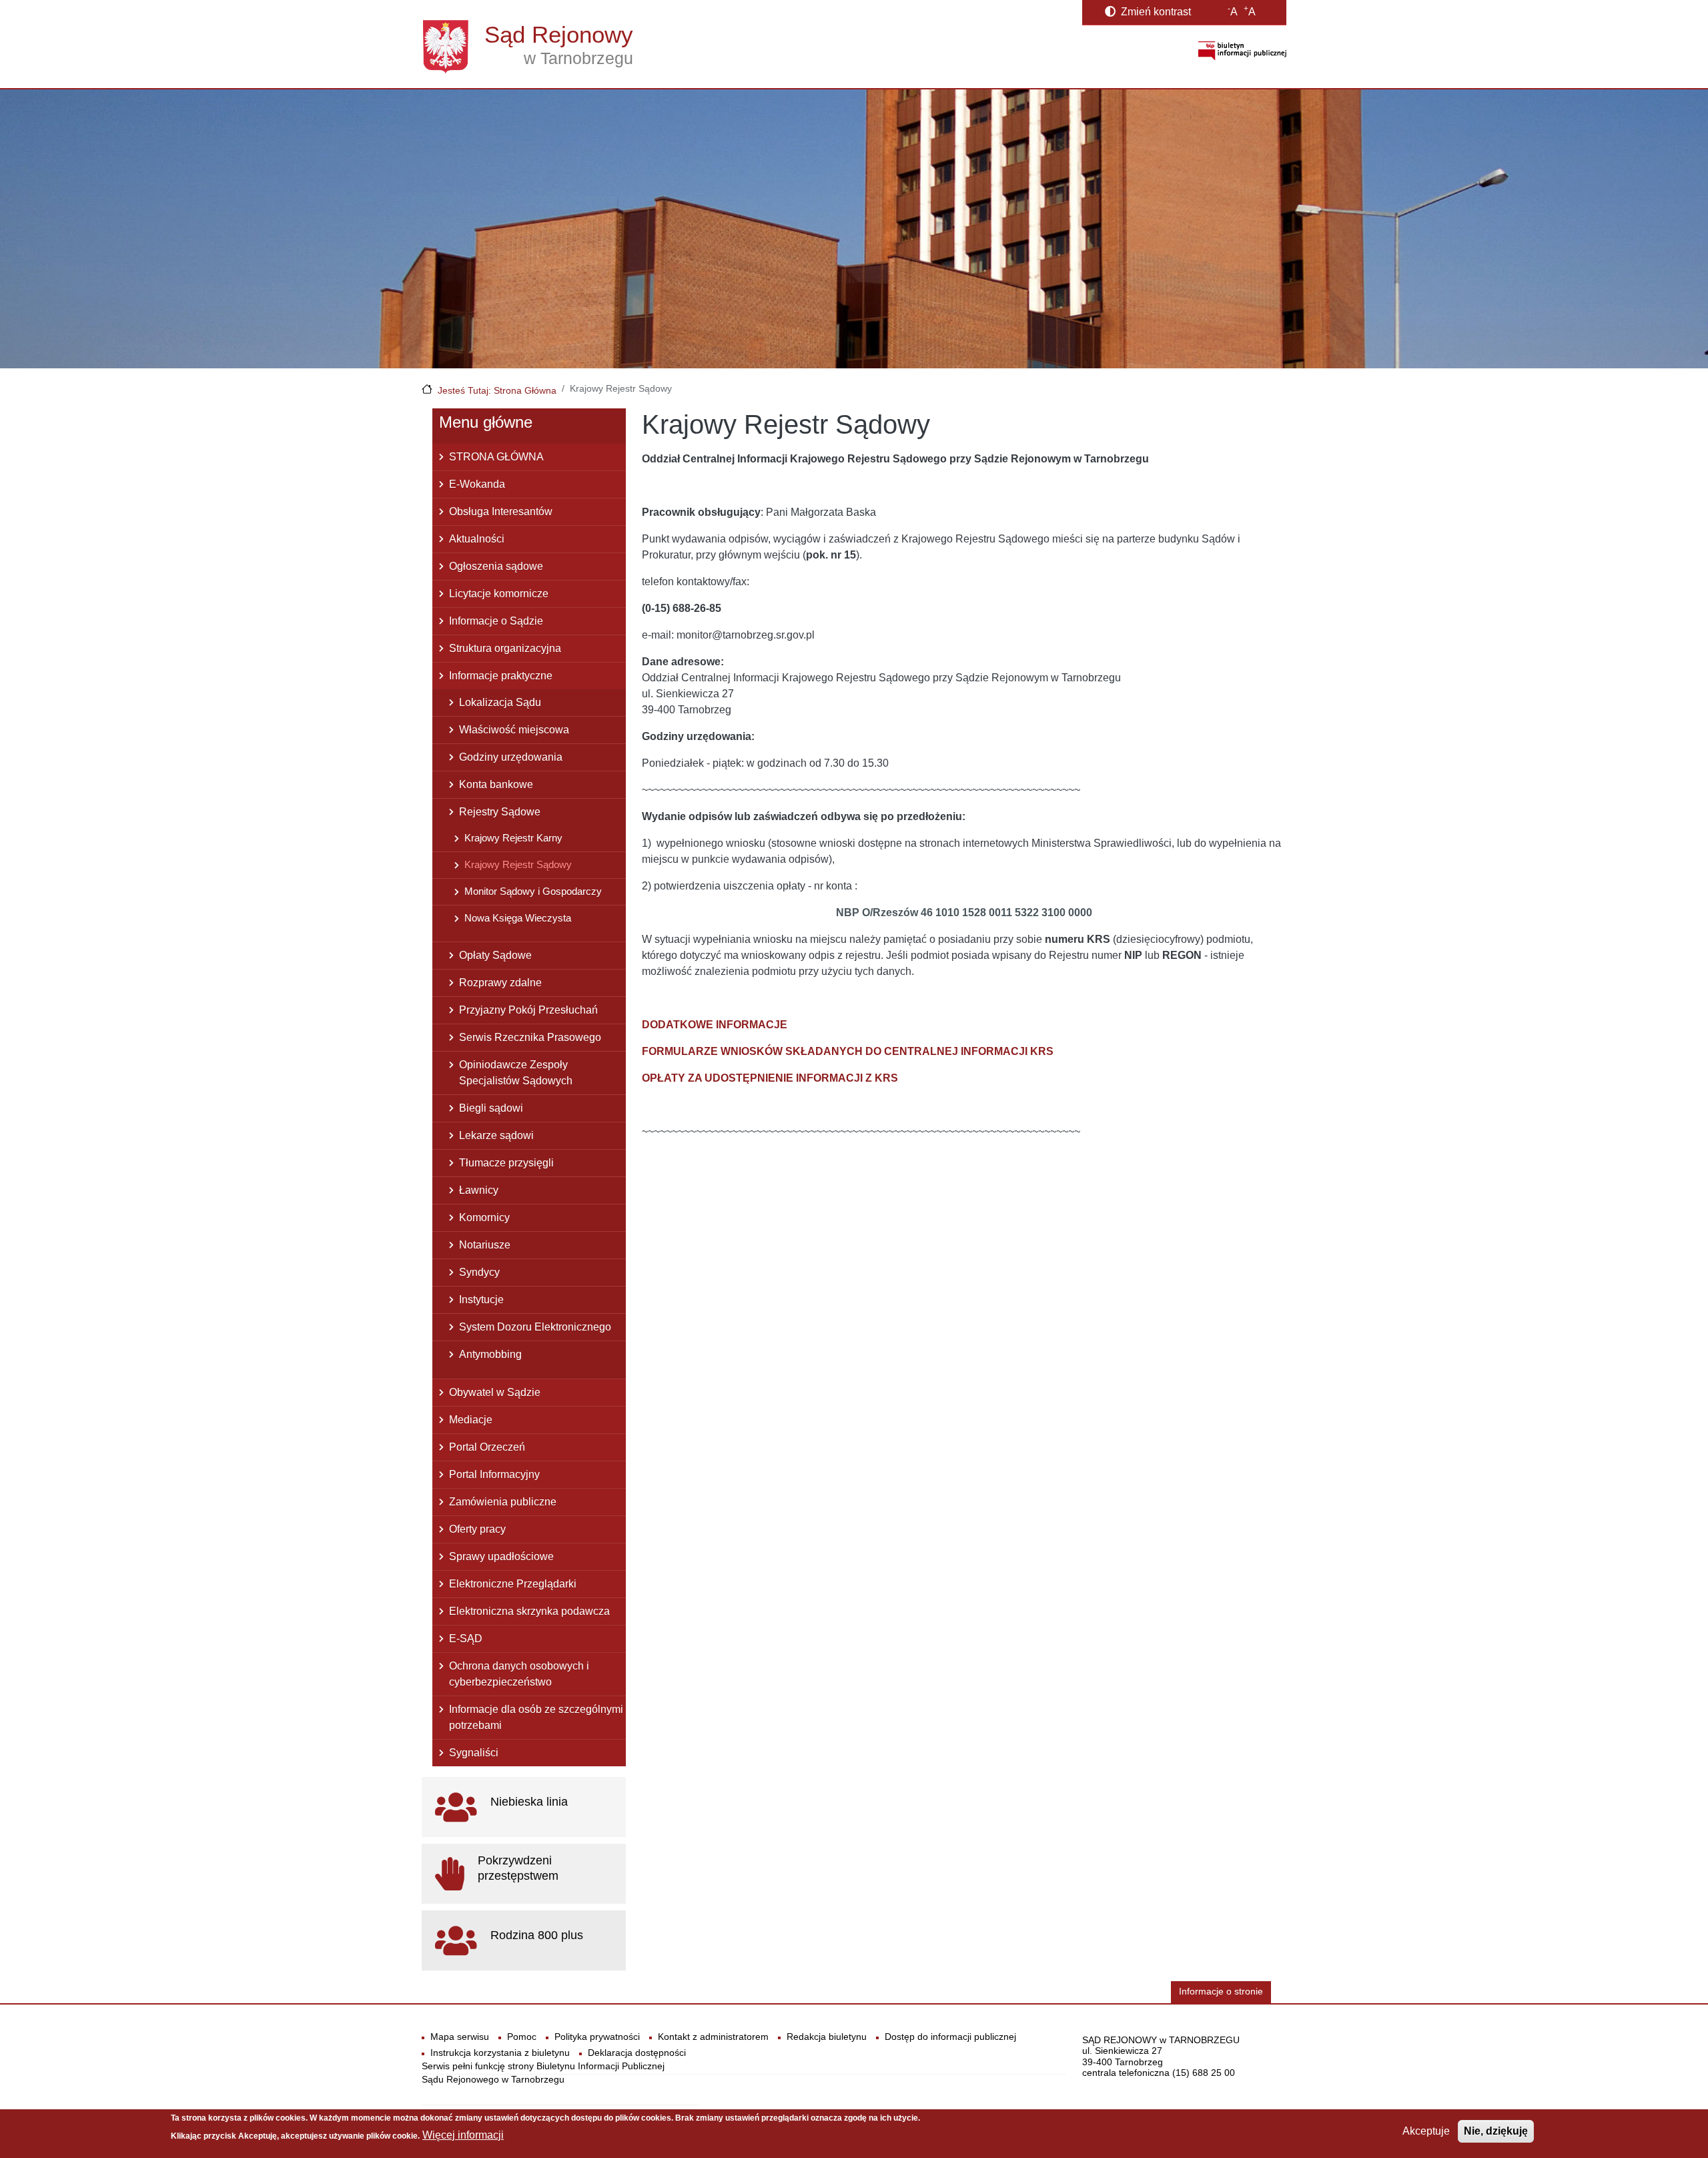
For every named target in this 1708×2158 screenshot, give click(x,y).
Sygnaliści (474, 1753)
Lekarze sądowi (496, 1135)
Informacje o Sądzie (496, 621)
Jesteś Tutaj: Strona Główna (497, 390)
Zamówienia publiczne (503, 1502)
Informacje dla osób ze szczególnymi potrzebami (536, 1717)
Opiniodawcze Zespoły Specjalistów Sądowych (516, 1073)
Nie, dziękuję (1496, 2131)
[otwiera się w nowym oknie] (1242, 50)
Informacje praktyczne (501, 676)
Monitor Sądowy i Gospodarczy (533, 891)
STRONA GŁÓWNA (496, 457)
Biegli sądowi (491, 1108)
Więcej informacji (463, 2135)
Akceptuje (1426, 2131)
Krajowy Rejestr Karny (513, 838)
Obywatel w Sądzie (495, 1392)
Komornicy (484, 1217)
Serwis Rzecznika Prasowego (530, 1037)
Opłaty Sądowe (495, 955)
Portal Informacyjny (494, 1474)
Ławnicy (479, 1190)
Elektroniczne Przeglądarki (513, 1584)
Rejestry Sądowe (500, 812)
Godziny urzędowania (511, 757)
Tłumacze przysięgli (506, 1163)
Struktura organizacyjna (505, 648)
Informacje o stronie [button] (1221, 1992)
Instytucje (481, 1300)
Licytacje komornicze (499, 594)
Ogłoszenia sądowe (496, 566)
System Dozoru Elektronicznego (535, 1327)
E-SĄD (466, 1639)
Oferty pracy (477, 1529)
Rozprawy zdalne (500, 983)
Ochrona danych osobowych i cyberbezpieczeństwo (519, 1674)
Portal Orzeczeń (487, 1447)
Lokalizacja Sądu (500, 702)
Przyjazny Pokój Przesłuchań (528, 1010)
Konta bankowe (496, 784)
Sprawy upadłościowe (501, 1556)
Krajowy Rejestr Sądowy (518, 864)
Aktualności (477, 539)
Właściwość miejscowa (514, 730)
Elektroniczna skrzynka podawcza (529, 1611)
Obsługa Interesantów (501, 511)
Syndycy (479, 1272)
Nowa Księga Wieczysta (518, 918)
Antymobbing (490, 1354)
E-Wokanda (477, 484)
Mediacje (471, 1420)
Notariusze (485, 1245)
